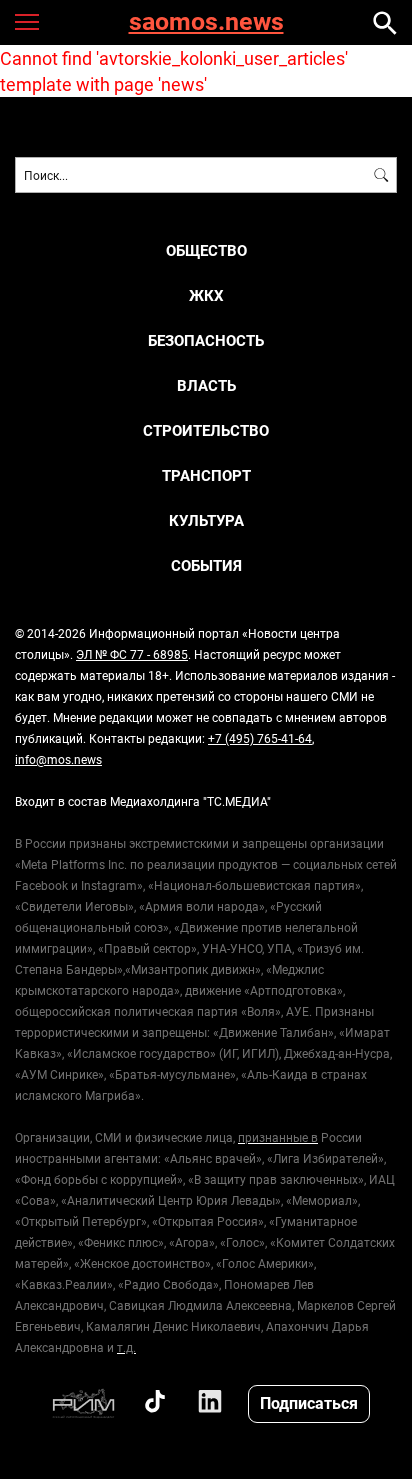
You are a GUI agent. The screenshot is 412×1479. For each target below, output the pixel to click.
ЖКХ (206, 295)
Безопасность (206, 340)
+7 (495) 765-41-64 (260, 738)
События (206, 565)
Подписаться (309, 1402)
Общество (206, 250)
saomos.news (206, 22)
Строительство (206, 430)
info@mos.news (58, 759)
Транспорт (206, 475)
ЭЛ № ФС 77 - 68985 (132, 654)
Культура (206, 520)
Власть (206, 385)
